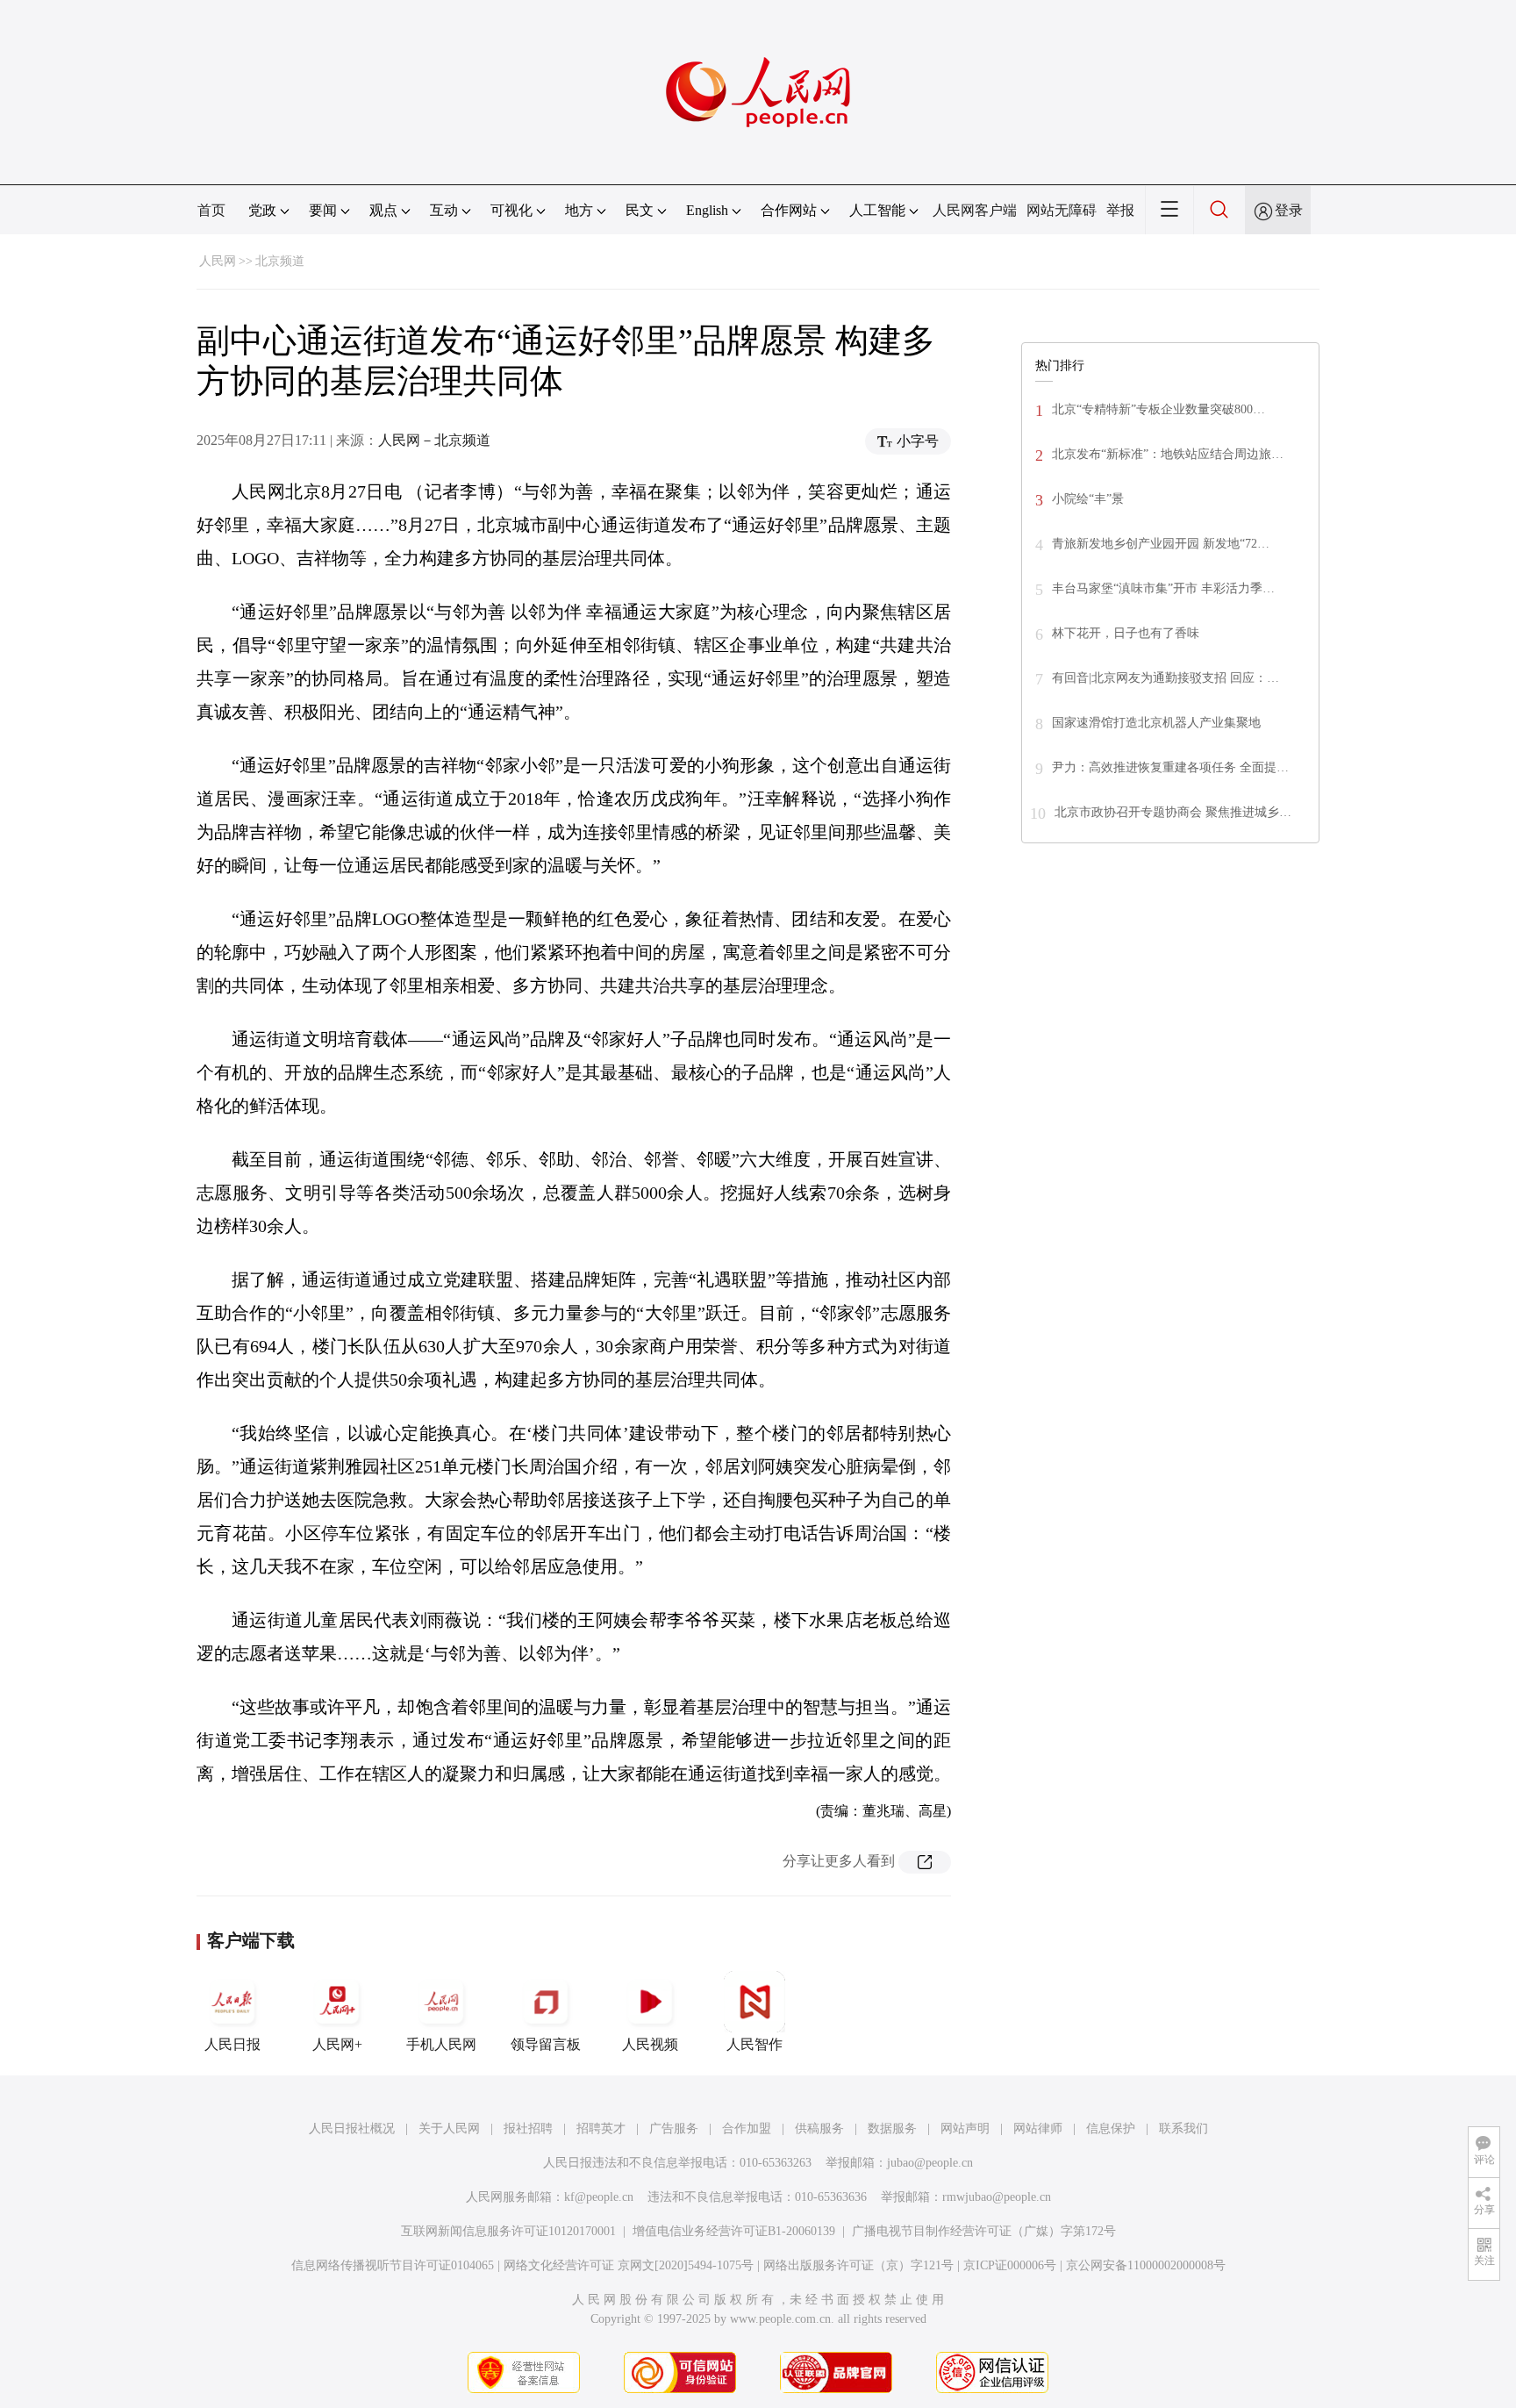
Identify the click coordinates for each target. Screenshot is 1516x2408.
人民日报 (232, 2044)
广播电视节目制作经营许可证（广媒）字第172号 (984, 2231)
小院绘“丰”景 (1088, 499)
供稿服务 (819, 2128)
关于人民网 (449, 2128)
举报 (1120, 210)
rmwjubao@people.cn (997, 2197)
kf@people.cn (599, 2197)
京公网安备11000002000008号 (1146, 2265)
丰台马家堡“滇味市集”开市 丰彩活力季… (1163, 588)
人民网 (218, 261)
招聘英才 (601, 2128)
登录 (1289, 210)
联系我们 (1183, 2128)
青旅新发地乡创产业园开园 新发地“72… (1161, 544)
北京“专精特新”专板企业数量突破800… (1158, 409)
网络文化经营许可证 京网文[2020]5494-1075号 (629, 2265)
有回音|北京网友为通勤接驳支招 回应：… (1166, 678)
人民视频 (650, 2044)
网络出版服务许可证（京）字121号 (858, 2265)
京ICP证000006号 (1010, 2265)
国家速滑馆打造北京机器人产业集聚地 (1156, 723)
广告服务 (674, 2128)
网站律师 (1038, 2128)
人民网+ (337, 2044)
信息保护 (1111, 2128)
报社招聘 (528, 2128)
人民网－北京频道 (434, 440)
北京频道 (280, 261)
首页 (211, 210)
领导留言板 (546, 2044)
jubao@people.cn (930, 2163)
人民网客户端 (975, 210)
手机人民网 (441, 2044)
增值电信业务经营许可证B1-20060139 (734, 2231)
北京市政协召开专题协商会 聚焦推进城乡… (1173, 812)
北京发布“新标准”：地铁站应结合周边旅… (1168, 454)
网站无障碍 (1062, 210)
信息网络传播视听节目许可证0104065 (393, 2265)
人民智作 (754, 2044)
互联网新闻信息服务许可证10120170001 (508, 2231)
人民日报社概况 (352, 2128)
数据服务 (892, 2128)
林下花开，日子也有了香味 (1126, 633)
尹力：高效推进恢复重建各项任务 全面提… (1170, 767)
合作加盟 (747, 2128)
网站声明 (965, 2128)
